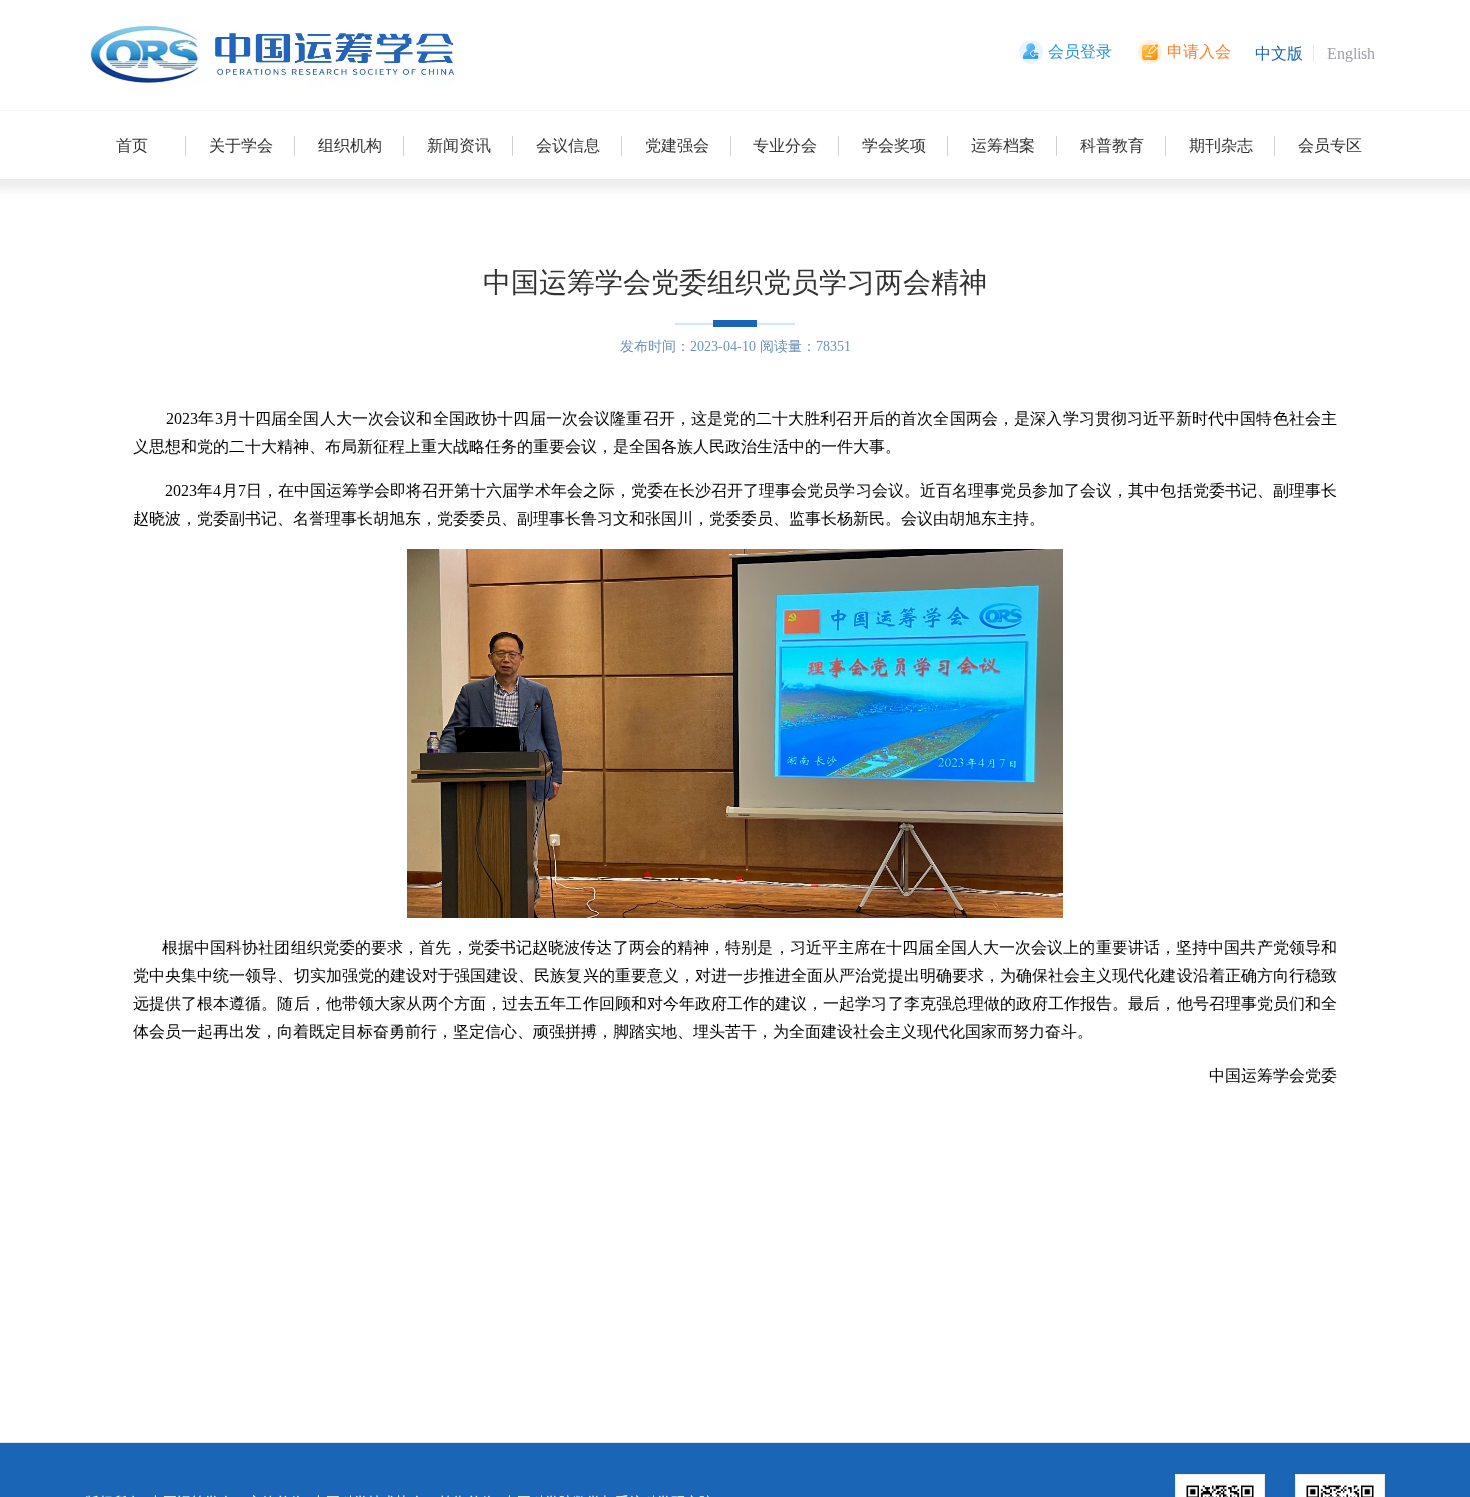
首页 (132, 145)
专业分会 (785, 145)
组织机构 (350, 145)
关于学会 (241, 145)
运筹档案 (1003, 145)
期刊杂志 (1221, 145)
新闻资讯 (459, 145)
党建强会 (677, 145)
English (1351, 53)
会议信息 (568, 145)
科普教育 (1112, 145)
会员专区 (1330, 145)
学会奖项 (894, 145)
